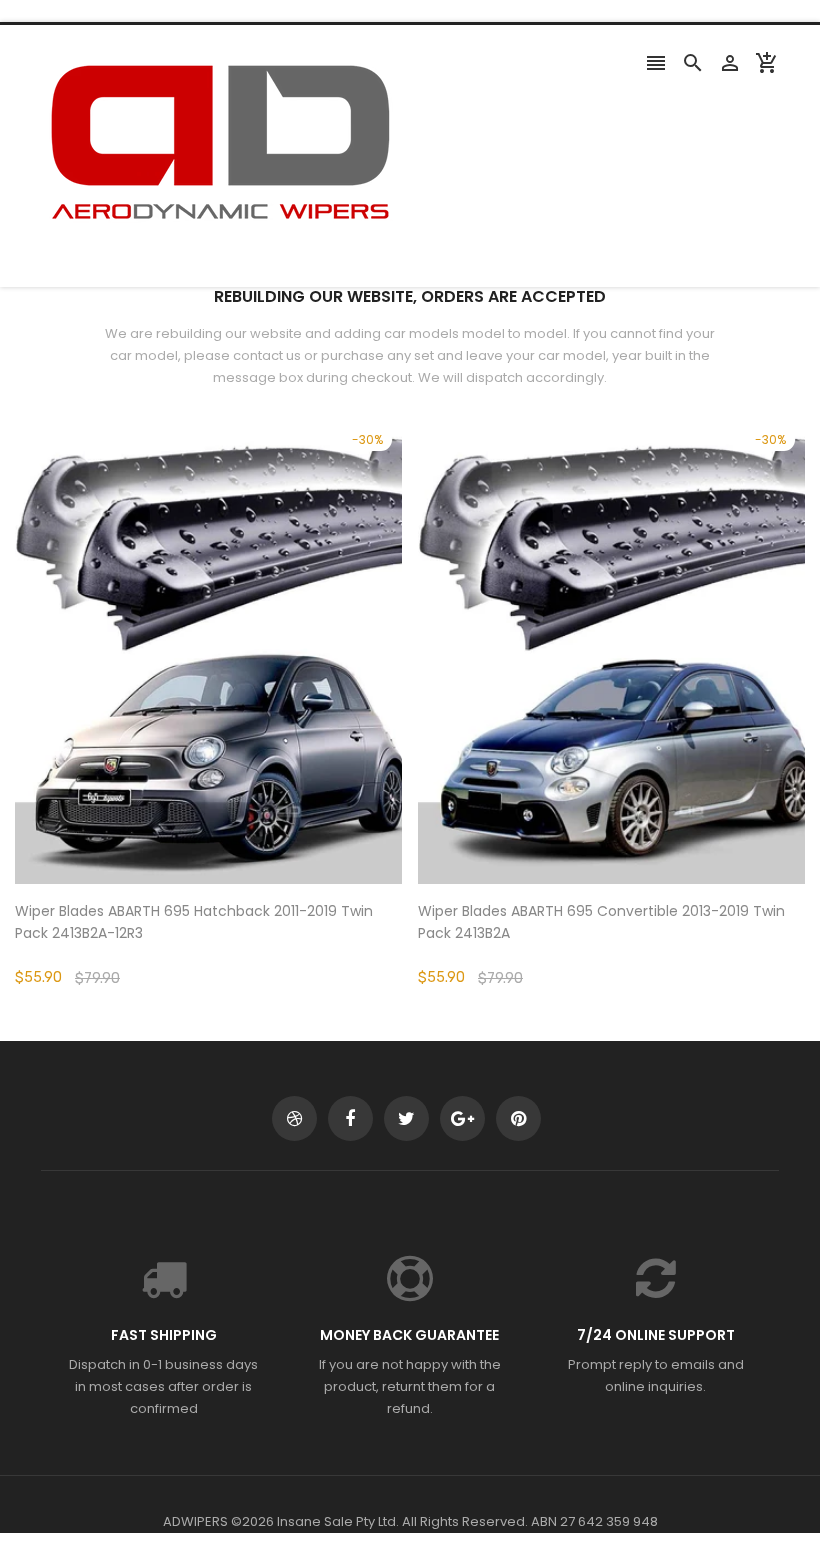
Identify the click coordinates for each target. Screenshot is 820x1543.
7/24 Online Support (656, 1335)
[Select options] (239, 713)
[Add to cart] (642, 713)
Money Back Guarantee (409, 1335)
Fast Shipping (164, 1335)
